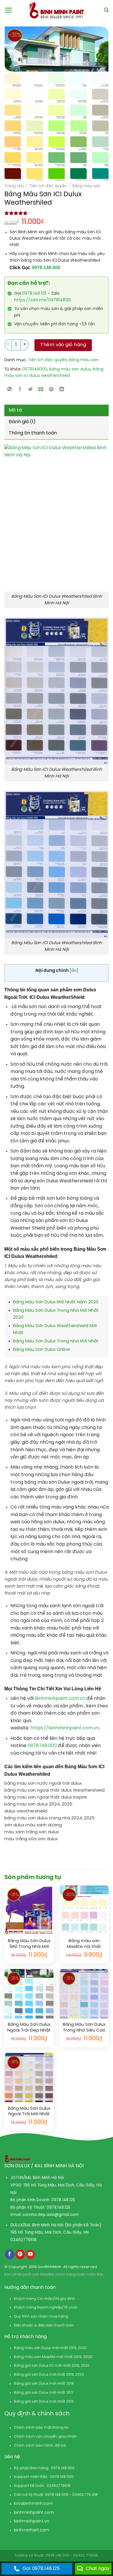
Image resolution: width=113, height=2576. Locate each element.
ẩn (74, 971)
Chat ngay (98, 2569)
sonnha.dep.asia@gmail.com (51, 2215)
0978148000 (35, 369)
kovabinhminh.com (33, 2504)
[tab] (57, 410)
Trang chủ (14, 186)
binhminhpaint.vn (32, 2521)
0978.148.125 (34, 294)
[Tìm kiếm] (106, 10)
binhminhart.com (32, 2530)
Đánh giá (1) (22, 422)
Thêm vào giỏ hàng (63, 345)
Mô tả (15, 410)
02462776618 (23, 2240)
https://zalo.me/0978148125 (43, 300)
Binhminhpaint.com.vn (61, 1699)
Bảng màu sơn (86, 186)
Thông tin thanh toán (33, 433)
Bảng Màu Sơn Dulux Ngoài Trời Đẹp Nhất (29, 2028)
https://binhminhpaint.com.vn (64, 1728)
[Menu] (9, 10)
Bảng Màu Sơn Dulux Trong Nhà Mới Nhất (56, 1341)
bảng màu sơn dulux (70, 369)
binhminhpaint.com (34, 2513)
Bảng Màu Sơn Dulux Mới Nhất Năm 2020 (56, 1302)
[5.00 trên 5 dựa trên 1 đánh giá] (57, 213)
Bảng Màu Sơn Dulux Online (42, 1350)
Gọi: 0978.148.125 (41, 2569)
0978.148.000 (46, 268)
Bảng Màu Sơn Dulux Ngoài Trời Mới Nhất (29, 2111)
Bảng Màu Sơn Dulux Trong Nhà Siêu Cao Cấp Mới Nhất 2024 (84, 2028)
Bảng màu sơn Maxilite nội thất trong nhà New (84, 1944)
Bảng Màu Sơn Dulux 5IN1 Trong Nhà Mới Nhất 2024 (29, 1944)
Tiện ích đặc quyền (48, 186)
